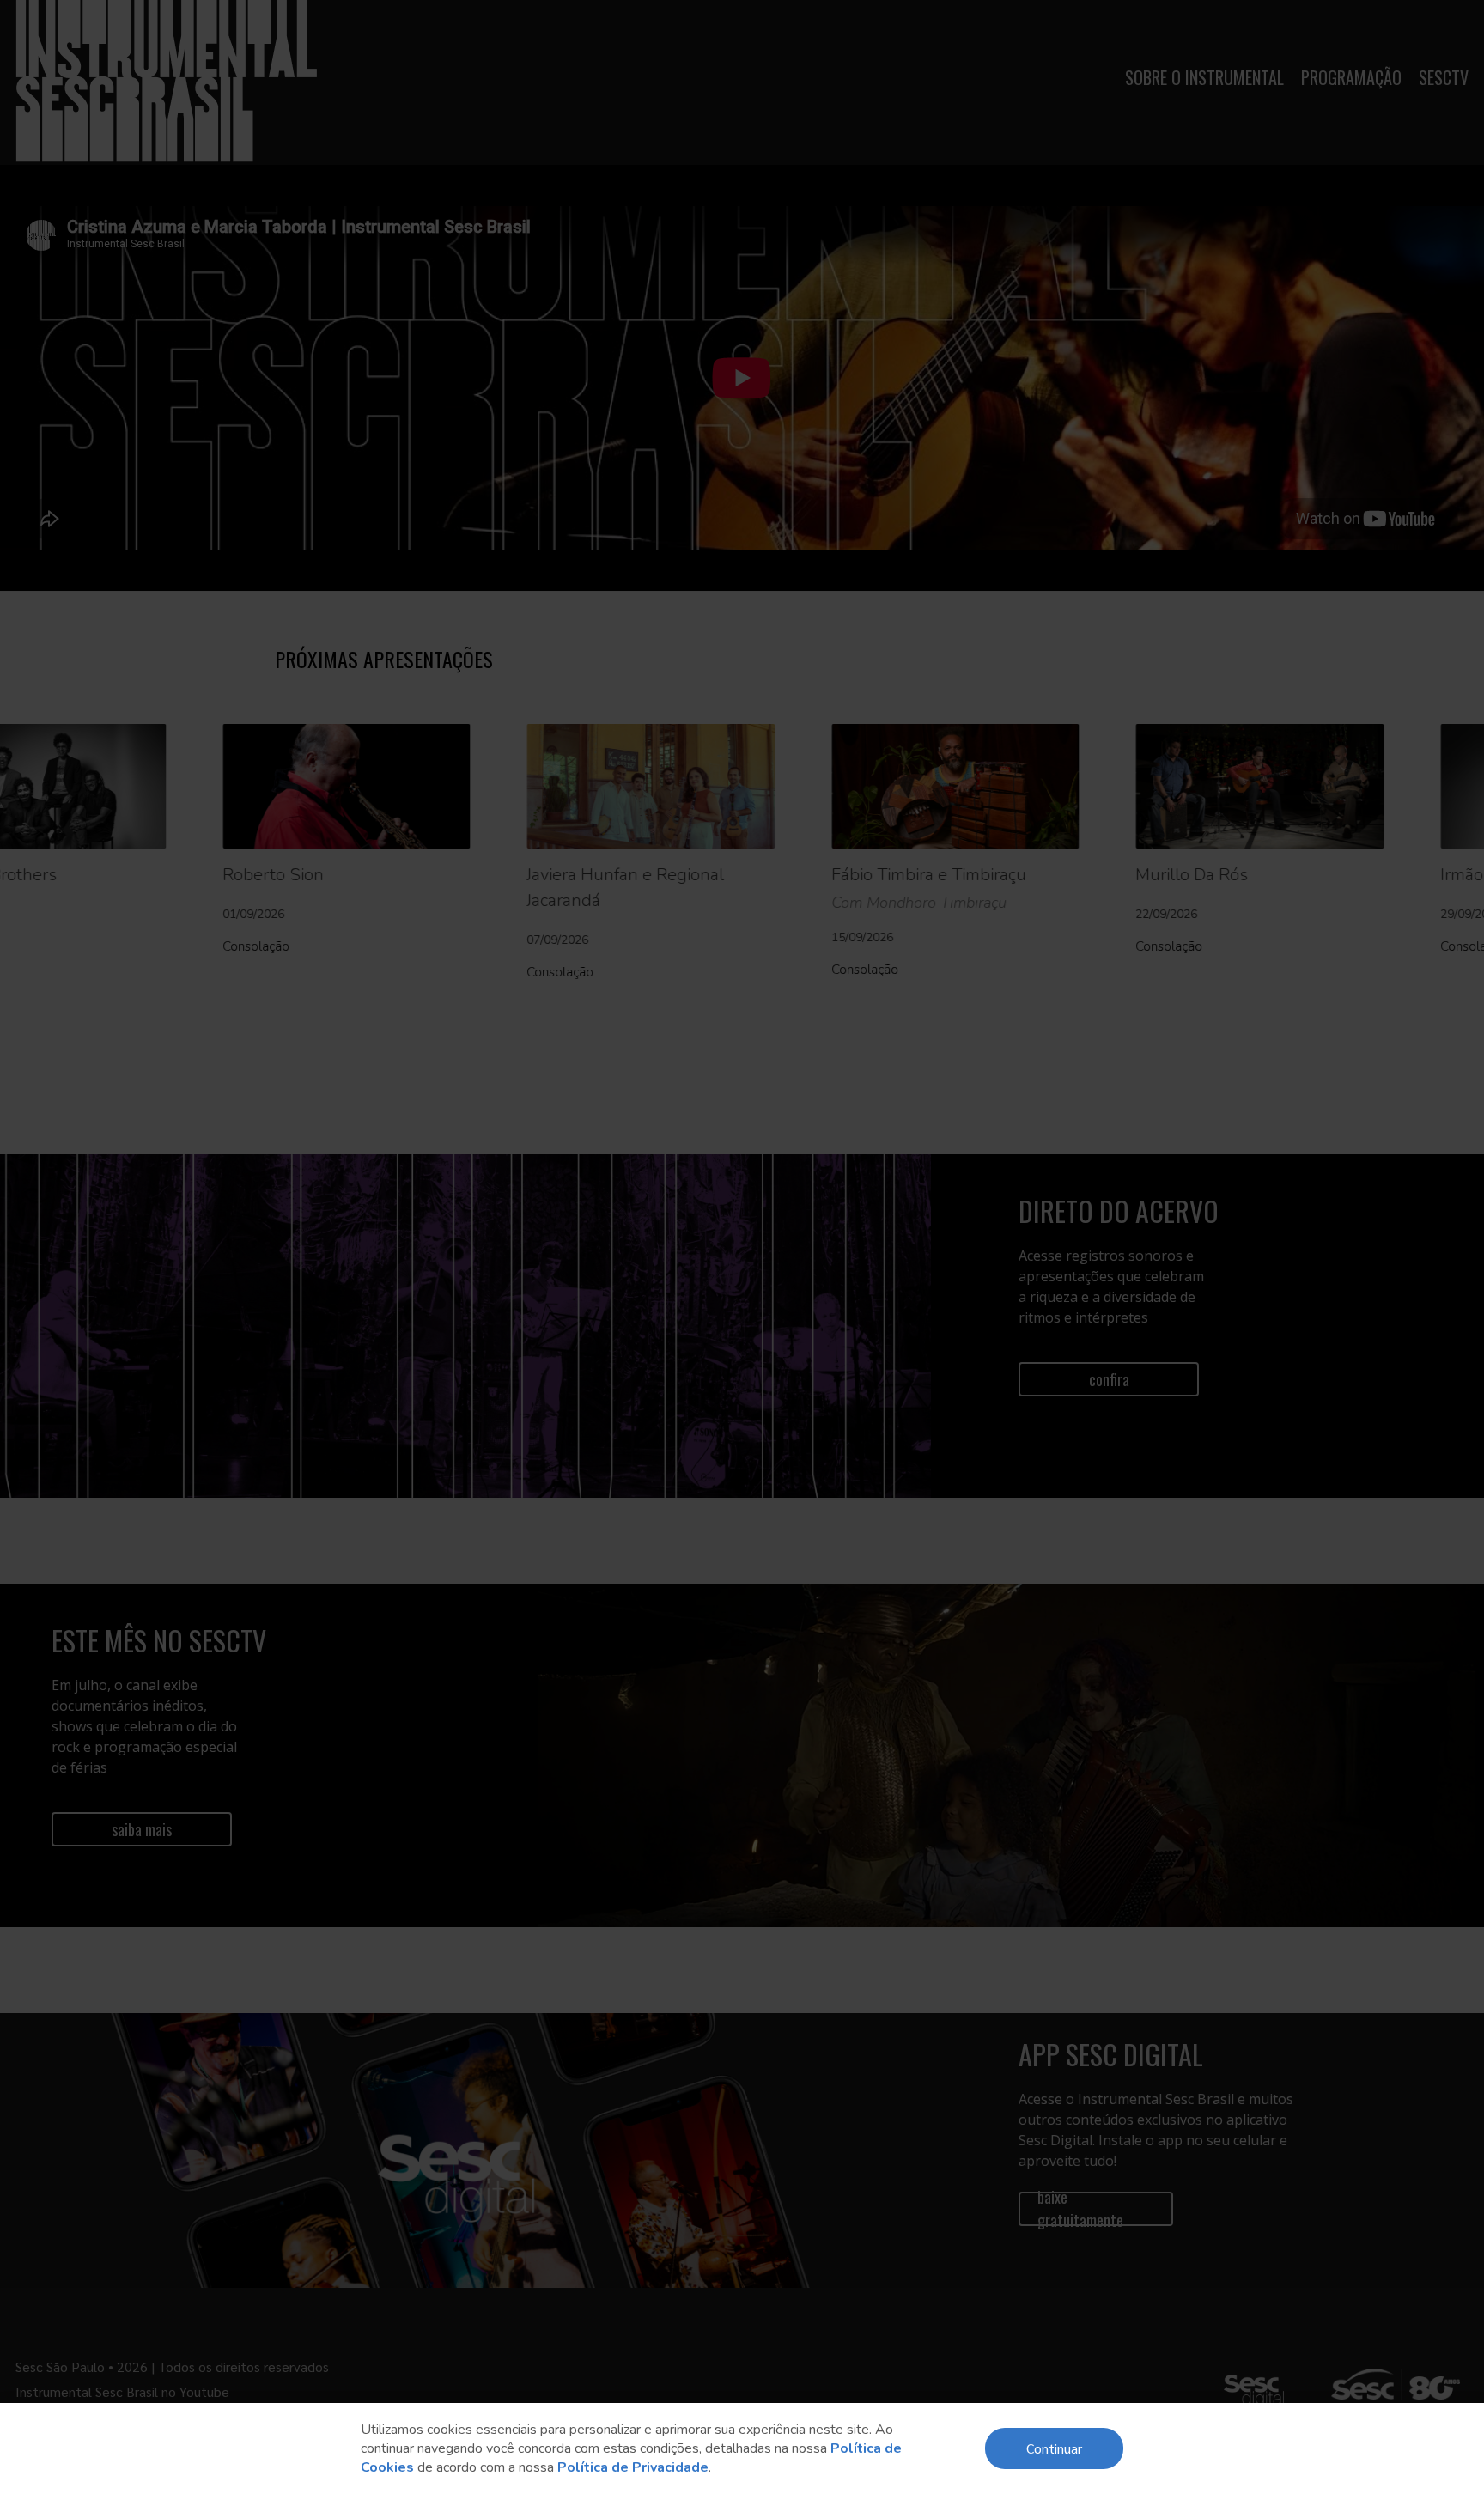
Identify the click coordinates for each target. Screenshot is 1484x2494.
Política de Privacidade (633, 2467)
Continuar (1054, 2448)
